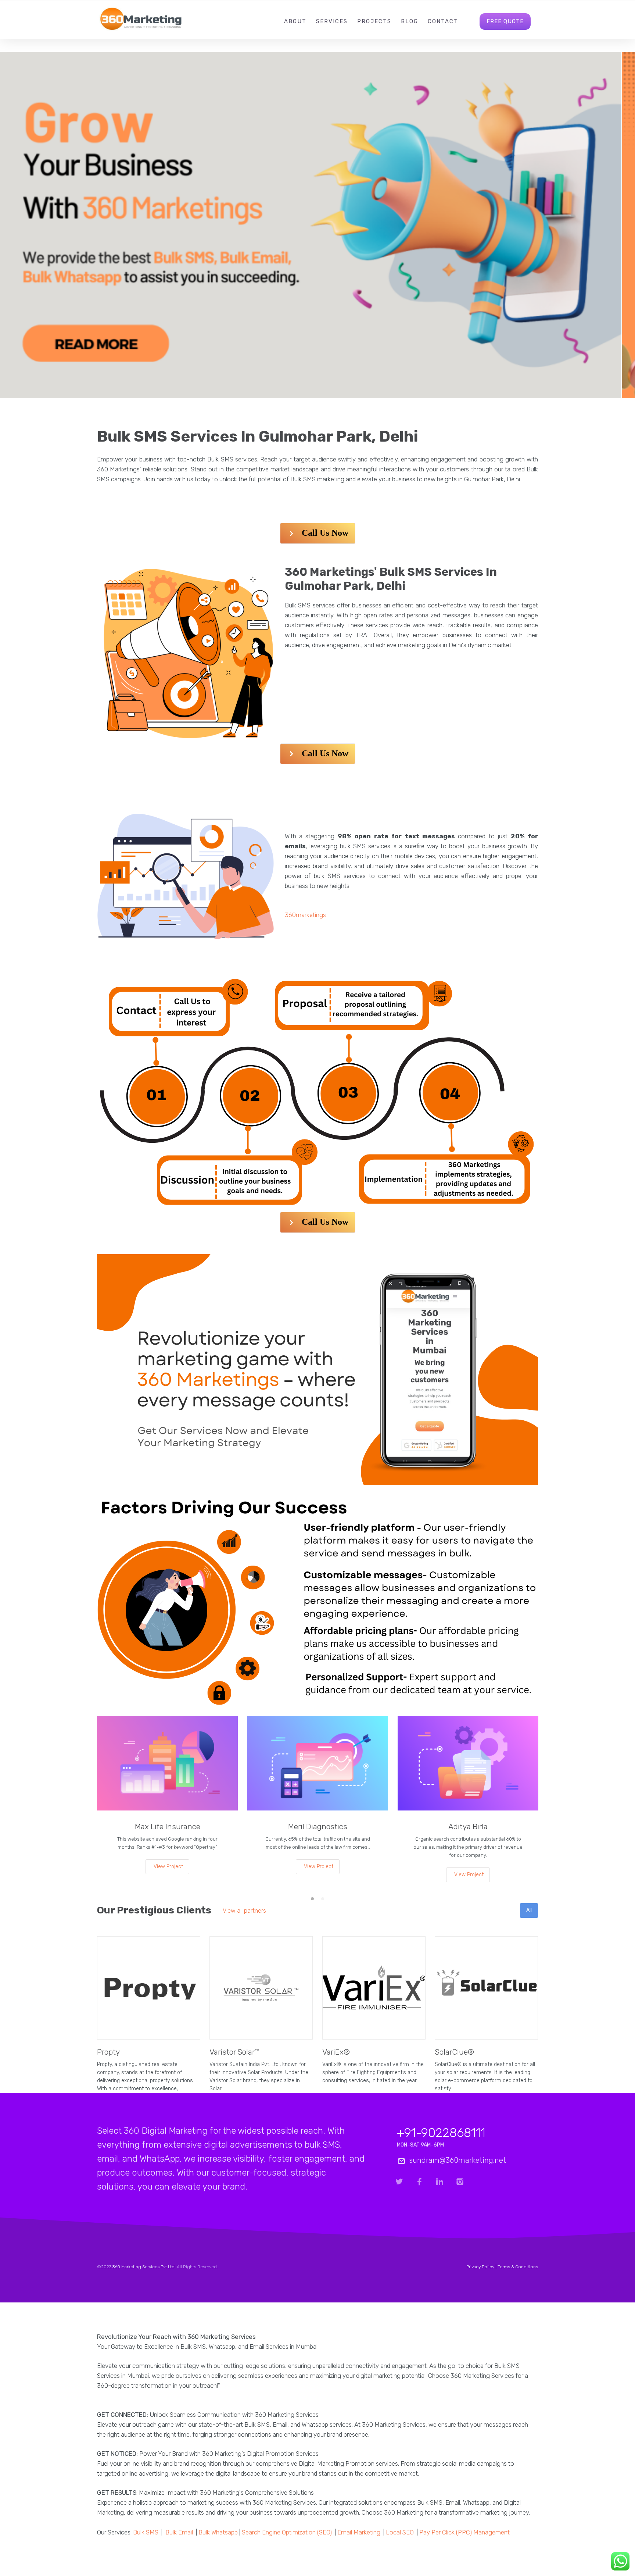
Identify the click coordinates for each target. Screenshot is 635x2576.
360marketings (305, 915)
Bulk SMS (146, 2532)
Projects (374, 21)
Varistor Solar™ (234, 2052)
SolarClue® (454, 2052)
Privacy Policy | (482, 2267)
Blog (410, 21)
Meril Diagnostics (318, 1826)
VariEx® (336, 2052)
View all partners (244, 1911)
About (295, 21)
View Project (168, 1867)
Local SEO (400, 2532)
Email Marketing (359, 2532)
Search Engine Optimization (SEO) (287, 2532)
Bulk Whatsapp (218, 2532)
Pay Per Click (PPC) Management (464, 2532)
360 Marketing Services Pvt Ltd (143, 2267)
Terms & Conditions (518, 2267)
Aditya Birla (468, 1826)
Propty (108, 2052)
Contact (443, 21)
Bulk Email (179, 2532)
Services (332, 21)
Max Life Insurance (168, 1826)
